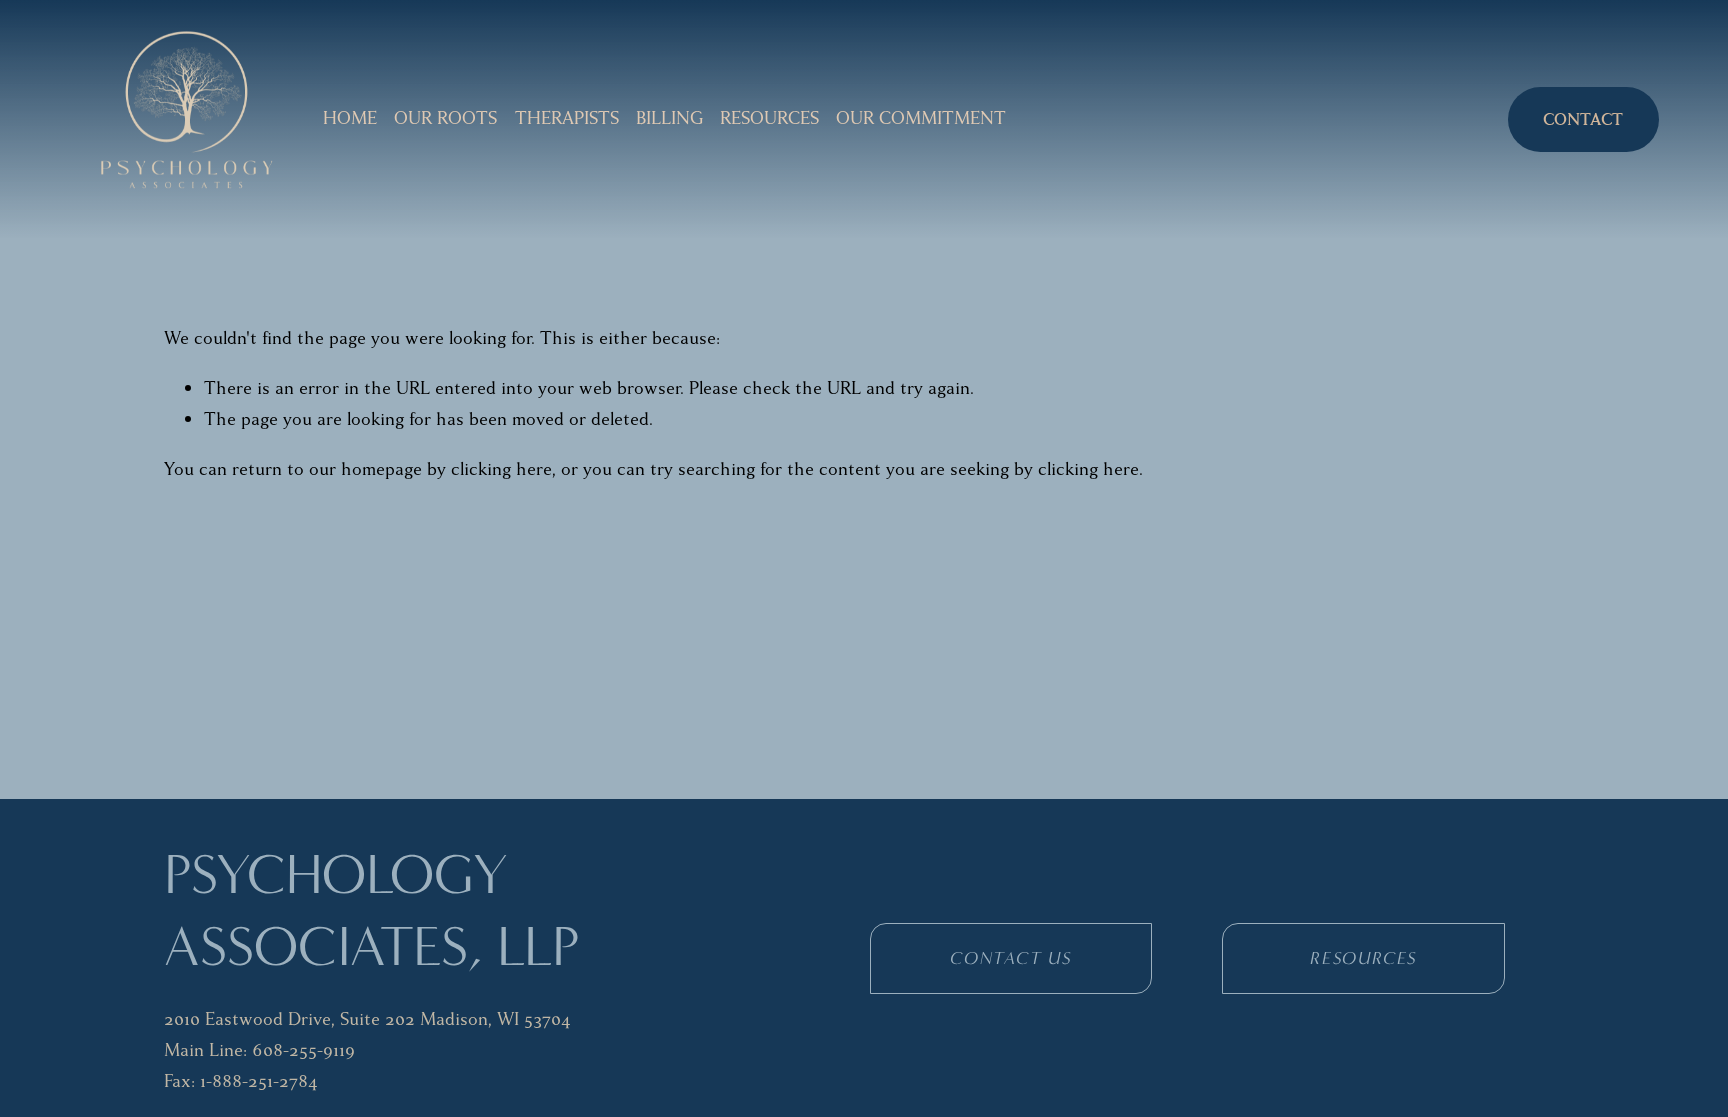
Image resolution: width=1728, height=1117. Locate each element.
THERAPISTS (567, 118)
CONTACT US (1011, 958)
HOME (350, 118)
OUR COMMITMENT (921, 118)
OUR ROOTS (445, 118)
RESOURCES (769, 118)
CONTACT (1583, 119)
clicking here (501, 469)
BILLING (669, 118)
